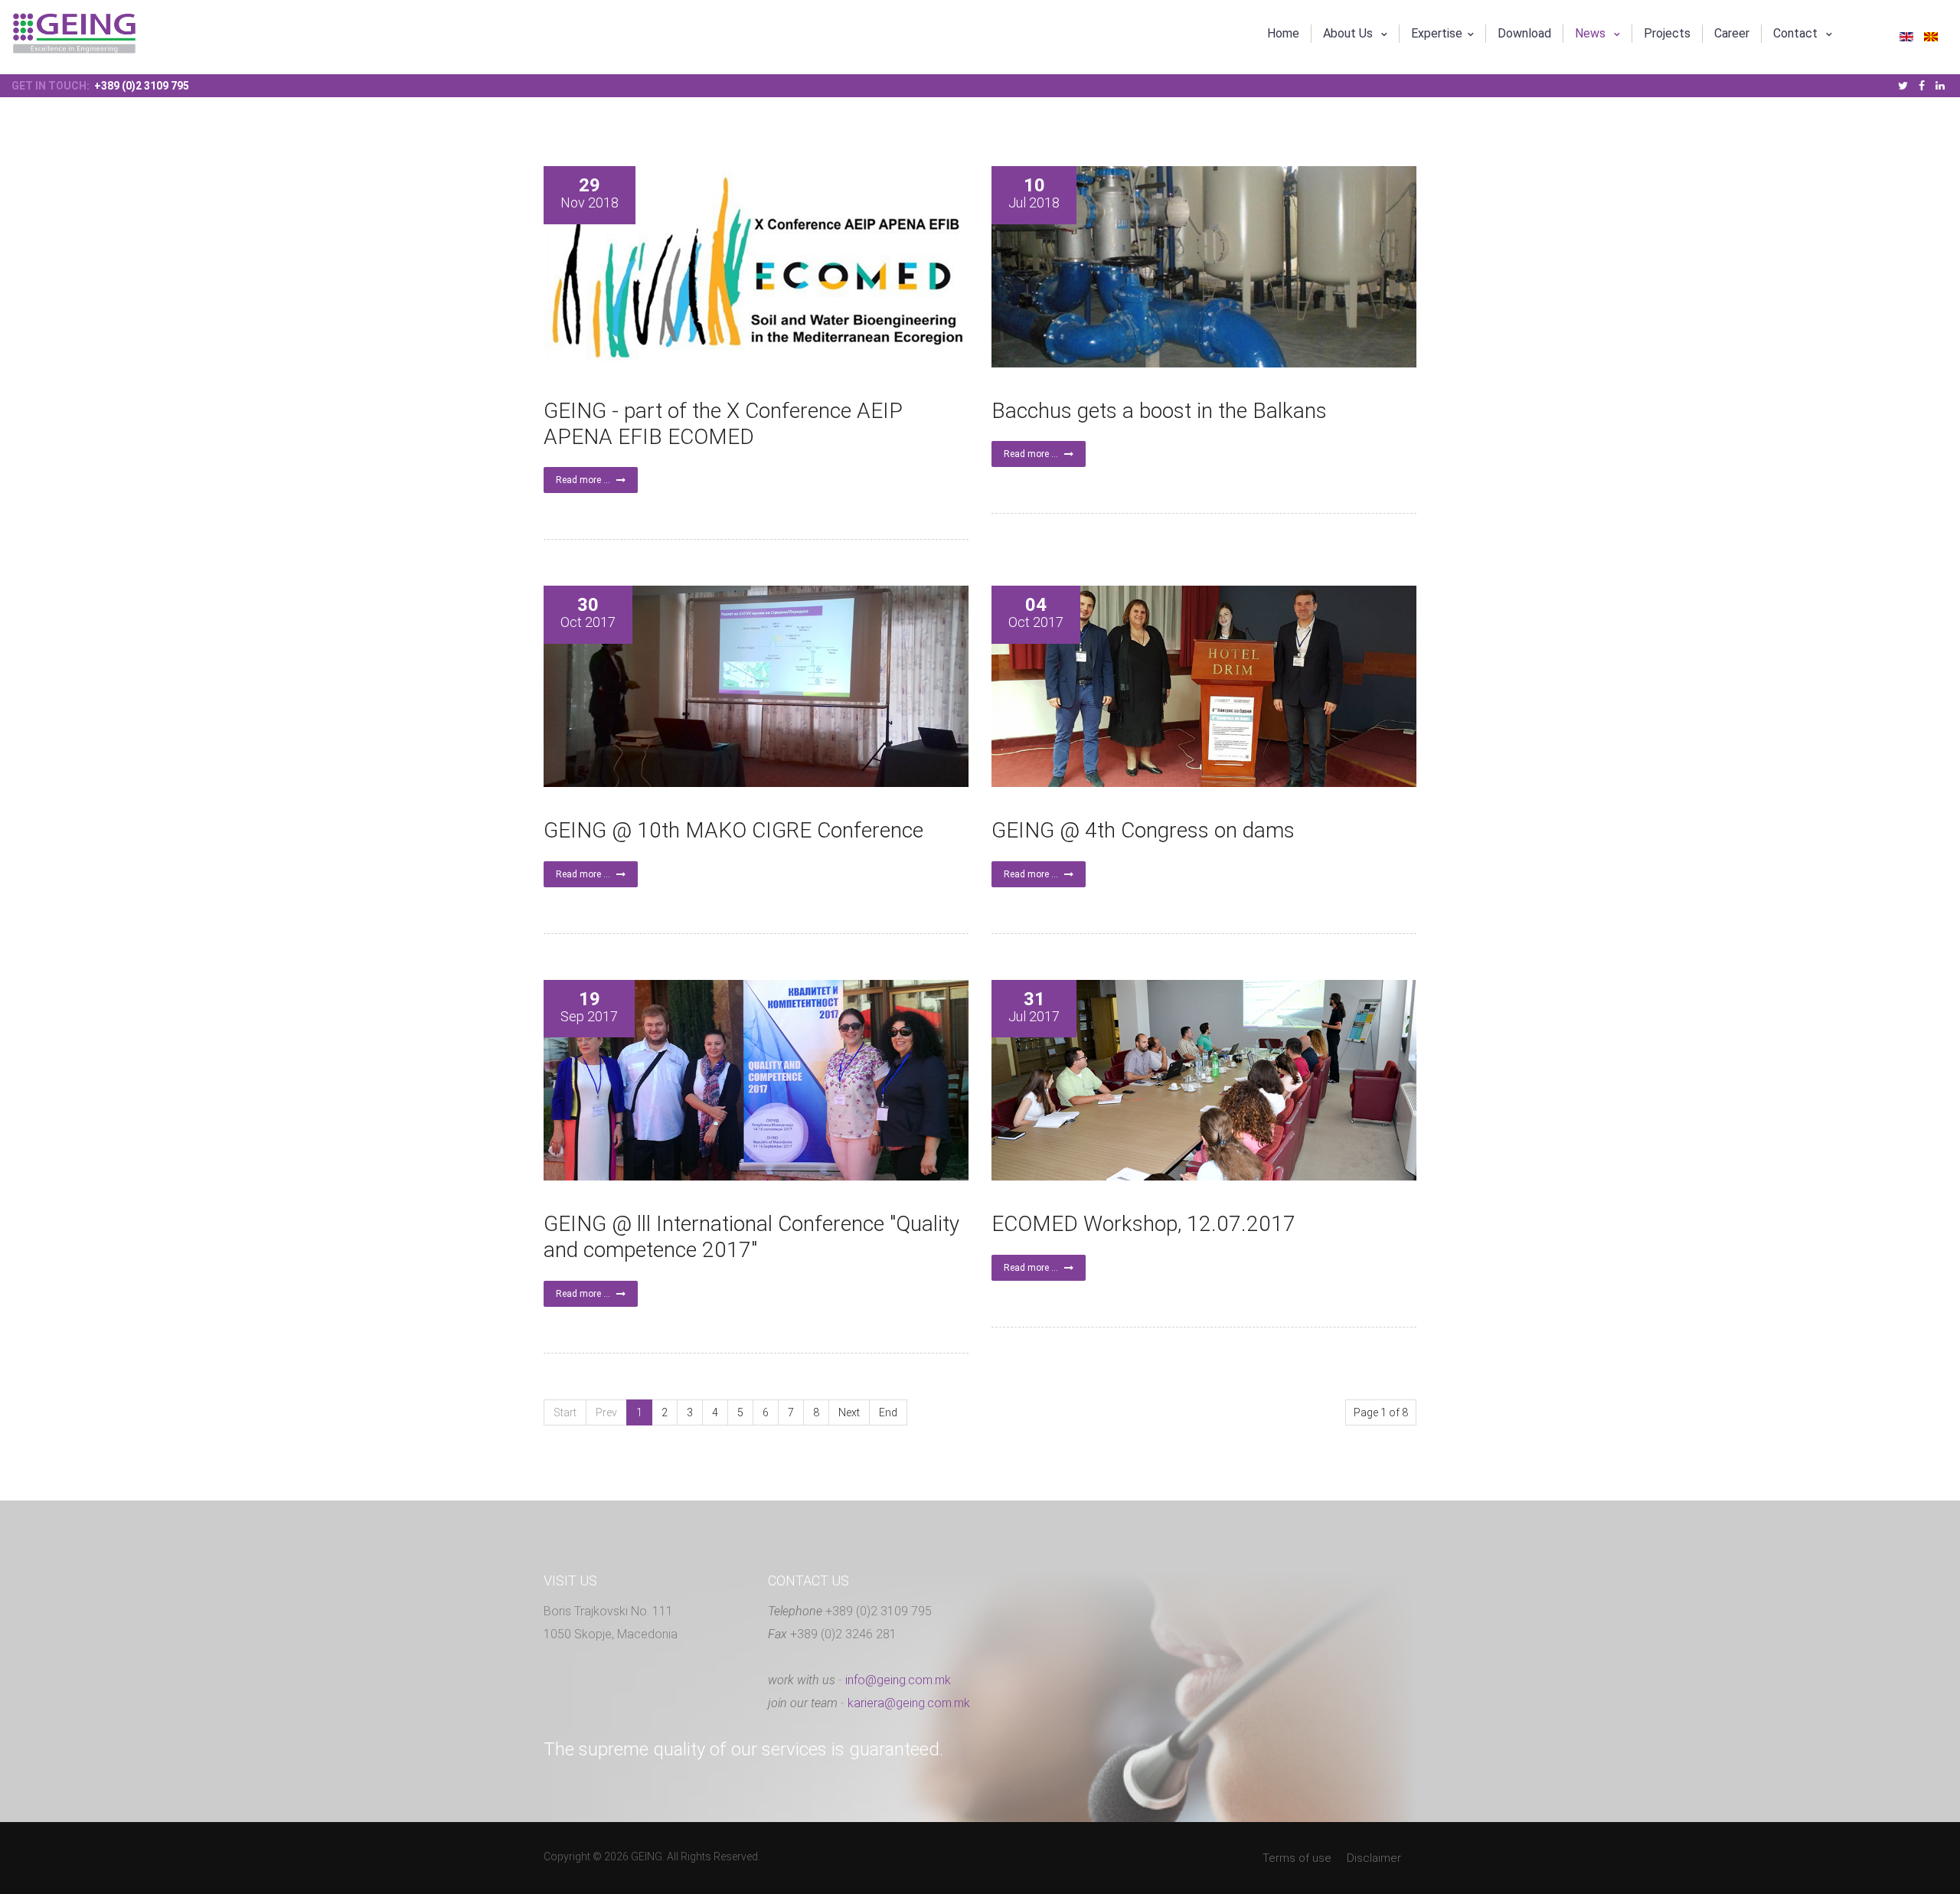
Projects (1667, 33)
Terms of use (1297, 1858)
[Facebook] (1922, 86)
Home (1283, 33)
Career (1732, 33)
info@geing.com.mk (898, 1680)
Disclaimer (1374, 1858)
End (888, 1412)
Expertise (1437, 33)
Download (1524, 33)
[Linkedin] (1940, 86)
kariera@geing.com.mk (909, 1703)
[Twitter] (1903, 86)
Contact (1797, 33)
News (1592, 33)
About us (1349, 33)
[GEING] (74, 33)
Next (849, 1412)
